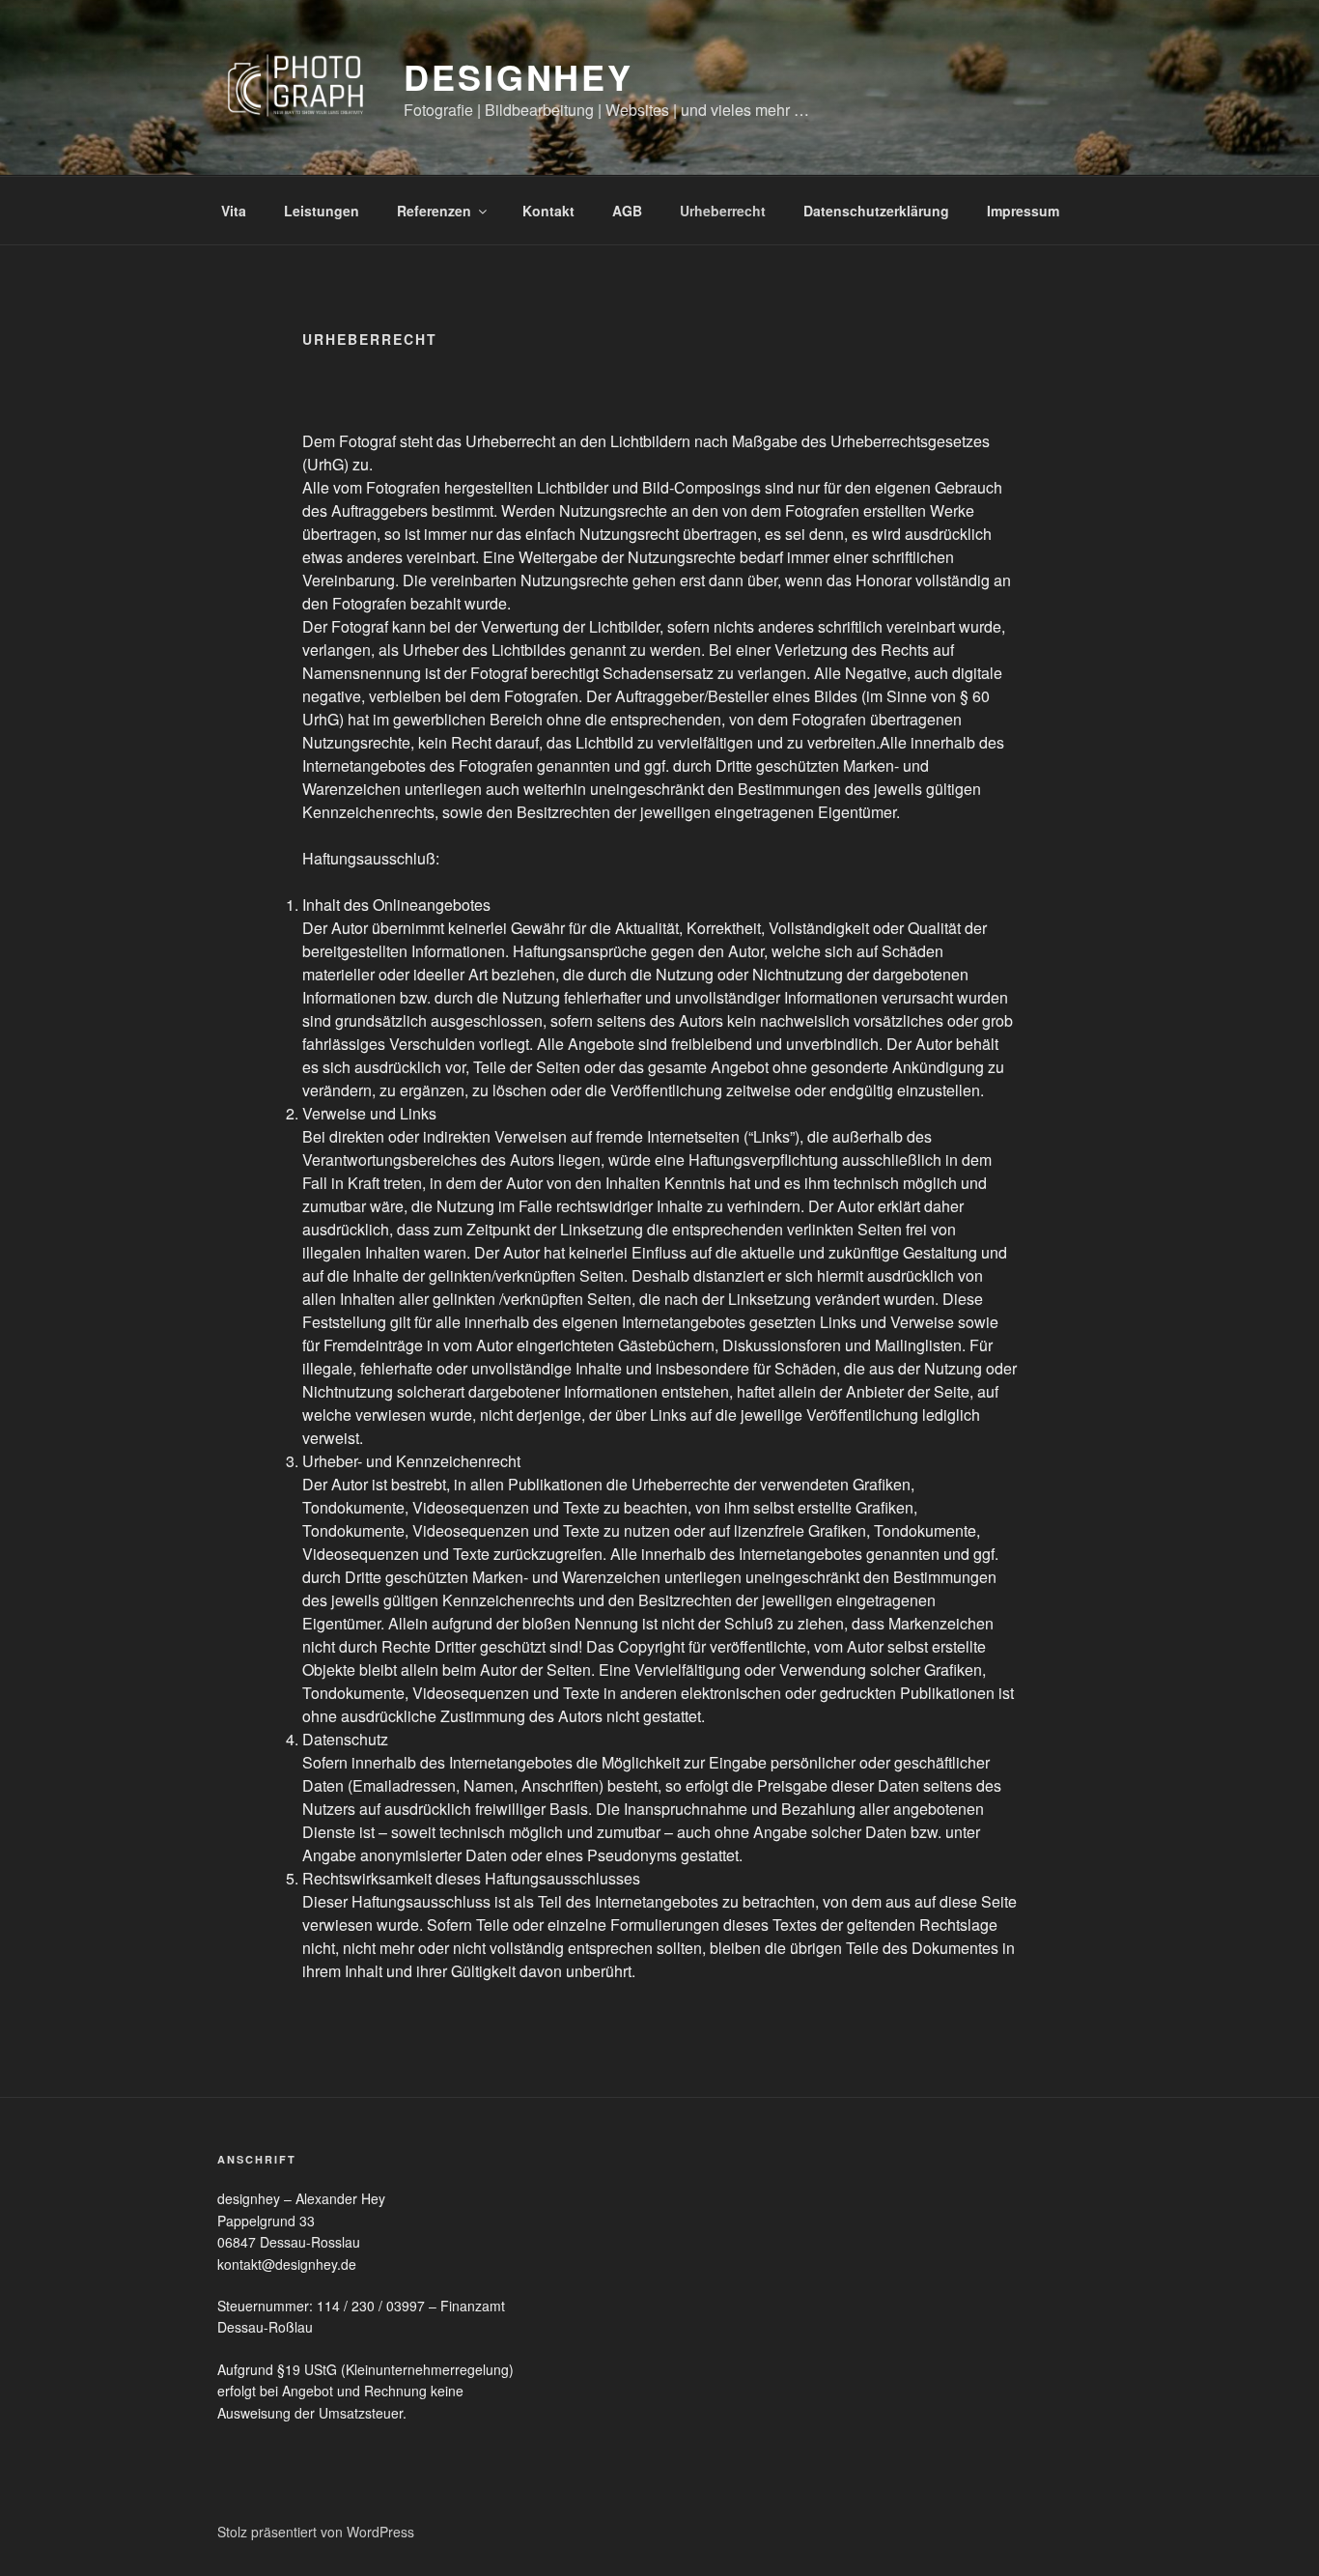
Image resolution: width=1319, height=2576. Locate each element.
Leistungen (322, 211)
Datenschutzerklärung (876, 211)
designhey (519, 76)
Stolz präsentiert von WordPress (316, 2532)
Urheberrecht (723, 211)
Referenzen (434, 211)
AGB (627, 211)
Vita (234, 211)
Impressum (1023, 211)
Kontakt (548, 211)
